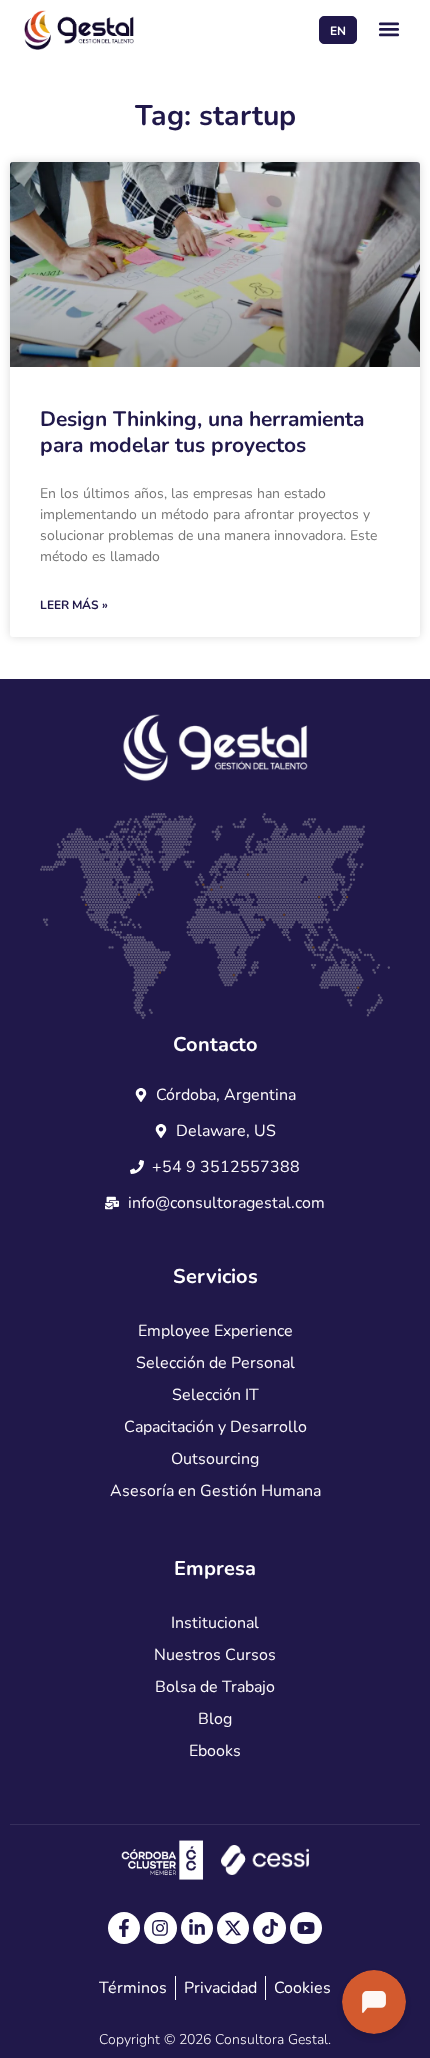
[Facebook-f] (124, 1928)
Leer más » (74, 605)
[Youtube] (306, 1928)
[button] (389, 29)
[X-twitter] (233, 1928)
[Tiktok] (269, 1928)
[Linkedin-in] (197, 1928)
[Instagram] (160, 1928)
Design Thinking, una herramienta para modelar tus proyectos (202, 431)
